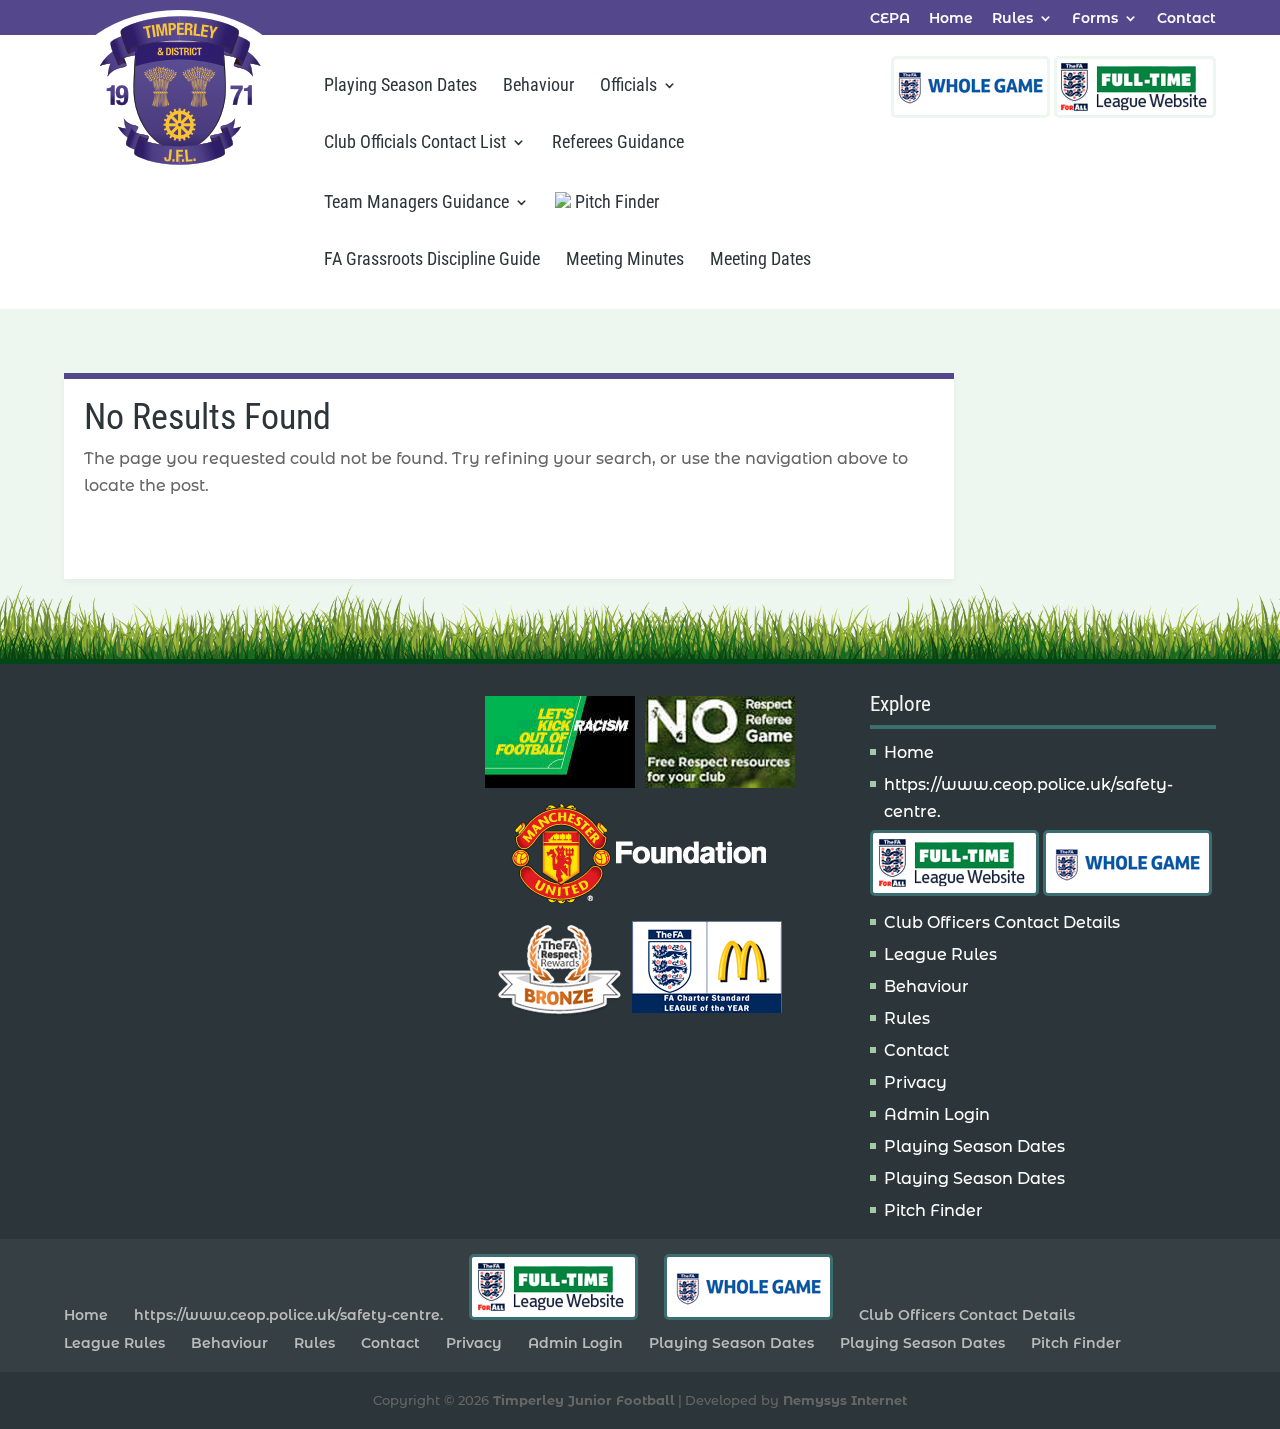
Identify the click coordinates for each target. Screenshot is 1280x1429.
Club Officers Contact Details (1002, 922)
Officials (628, 86)
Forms (1095, 19)
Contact (1186, 19)
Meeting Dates (760, 260)
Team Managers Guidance (416, 203)
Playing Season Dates (400, 86)
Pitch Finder (615, 202)
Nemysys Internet (845, 1400)
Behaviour (538, 86)
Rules (1012, 19)
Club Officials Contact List (415, 143)
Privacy (915, 1082)
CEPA (890, 19)
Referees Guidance (618, 143)
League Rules (940, 954)
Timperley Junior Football (584, 1400)
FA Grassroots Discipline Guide (432, 260)
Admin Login (937, 1114)
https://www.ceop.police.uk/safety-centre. (288, 1315)
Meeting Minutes (625, 260)
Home (951, 19)
